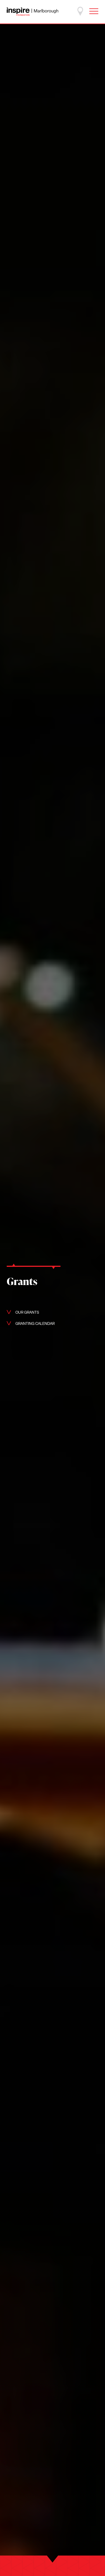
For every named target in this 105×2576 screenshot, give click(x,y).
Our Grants (27, 1313)
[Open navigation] (94, 11)
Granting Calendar (35, 1324)
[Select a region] (80, 11)
